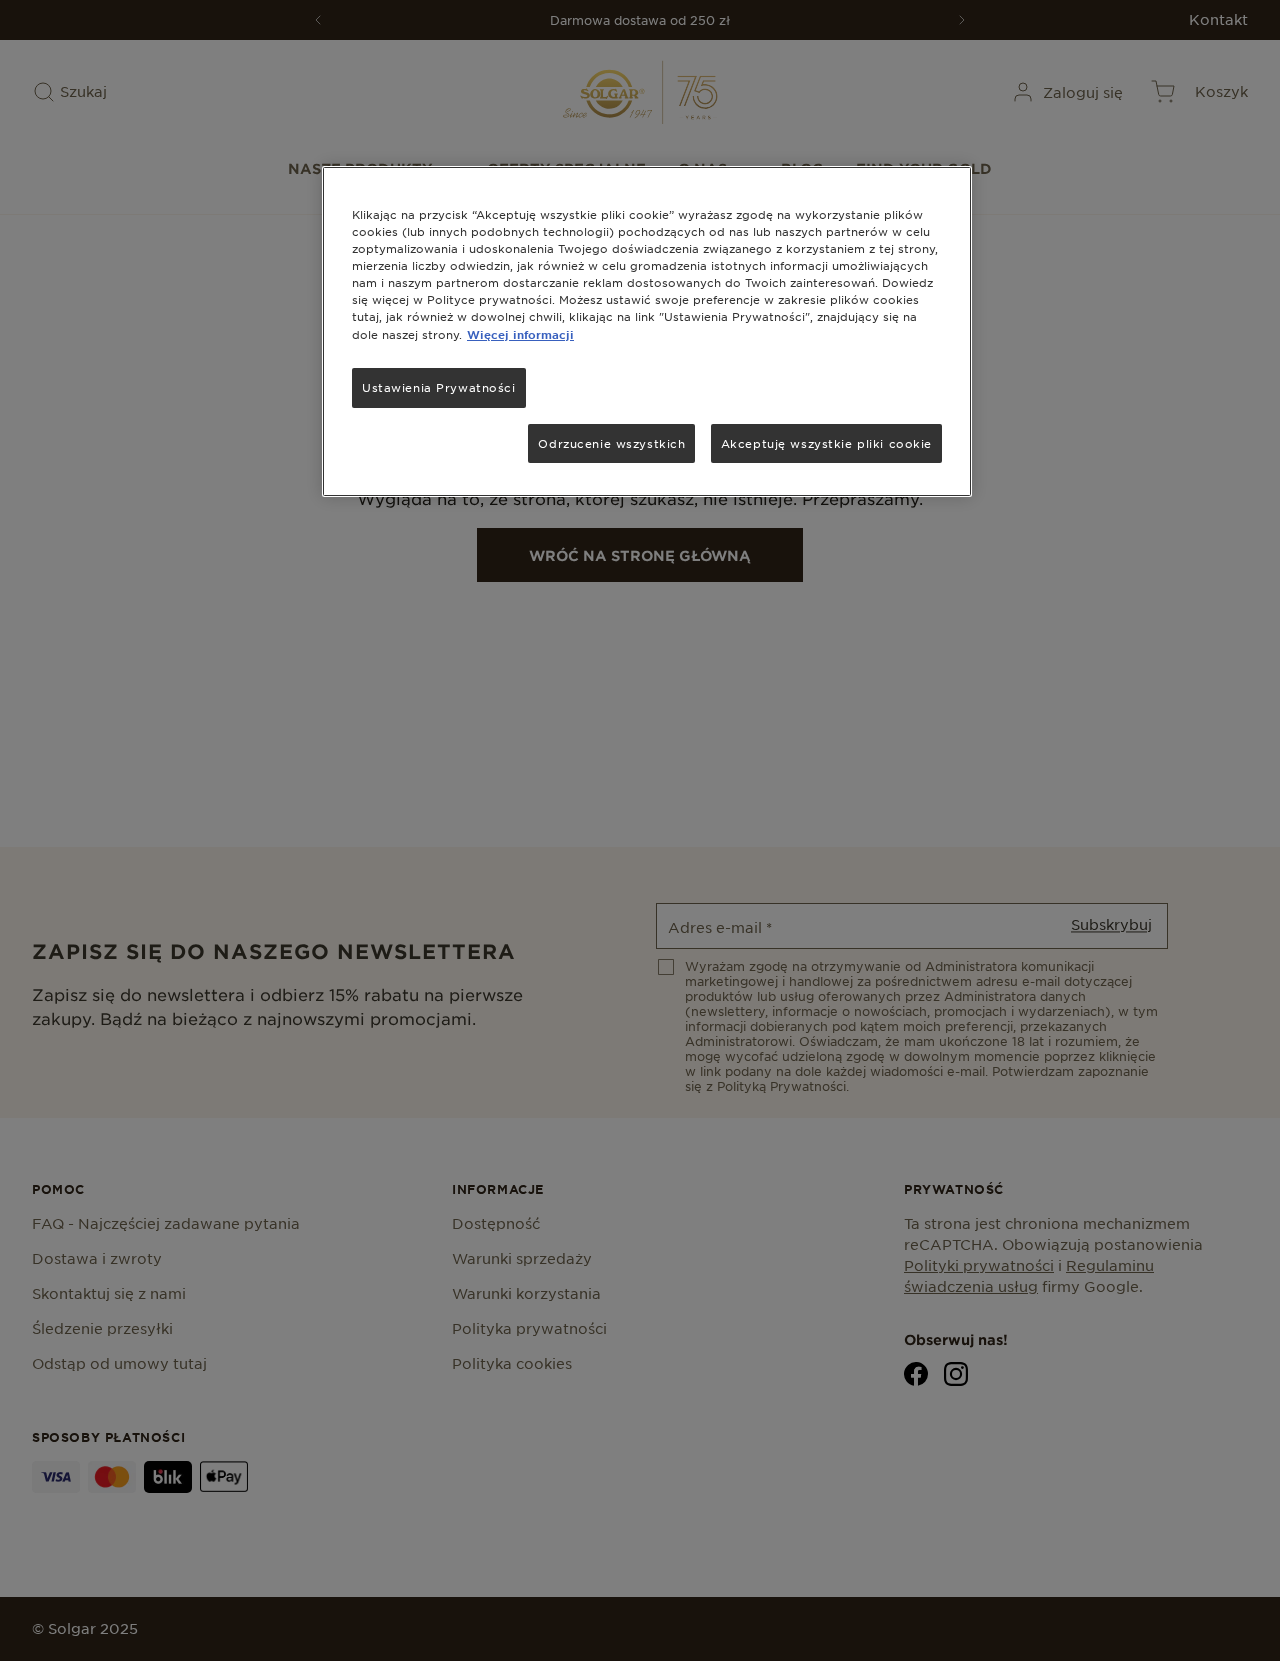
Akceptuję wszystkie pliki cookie (826, 443)
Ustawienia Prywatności (439, 387)
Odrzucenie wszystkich (611, 443)
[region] (647, 331)
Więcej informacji (520, 334)
